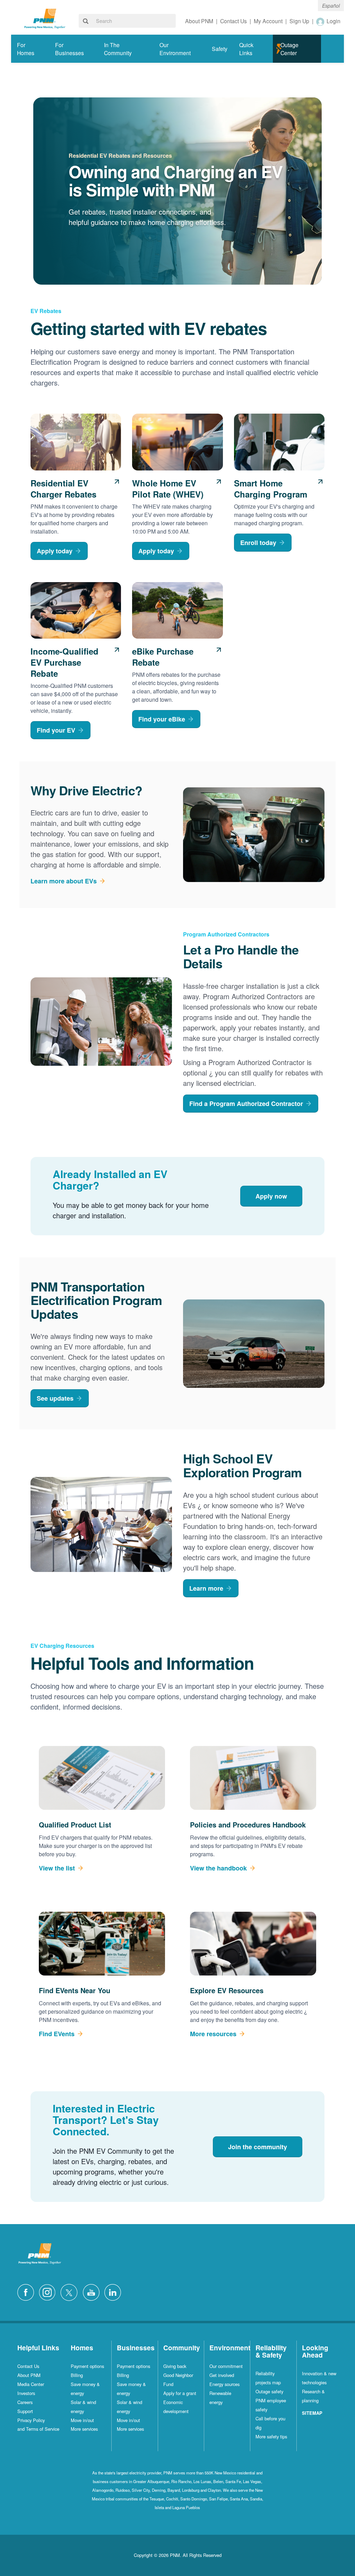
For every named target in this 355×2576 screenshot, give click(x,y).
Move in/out (82, 2420)
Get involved (222, 2375)
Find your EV (56, 730)
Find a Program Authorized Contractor (246, 1104)
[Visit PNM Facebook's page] (27, 2292)
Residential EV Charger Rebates (63, 489)
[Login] (321, 21)
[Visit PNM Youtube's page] (93, 2292)
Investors (26, 2393)
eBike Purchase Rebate (163, 657)
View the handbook (218, 1868)
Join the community (258, 2147)
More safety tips (271, 2436)
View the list (57, 1868)
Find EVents (57, 2034)
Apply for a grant (180, 2393)
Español (331, 6)
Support (25, 2411)
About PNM (29, 2375)
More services (84, 2429)
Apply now (271, 1196)
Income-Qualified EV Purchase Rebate (64, 662)
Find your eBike (162, 719)
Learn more (206, 1588)
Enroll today (258, 543)
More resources (213, 2034)
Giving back (175, 2366)
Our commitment (226, 2366)
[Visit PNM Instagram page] (49, 2292)
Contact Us (28, 2366)
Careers (25, 2402)
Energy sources (224, 2384)
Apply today (55, 551)
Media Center (31, 2384)
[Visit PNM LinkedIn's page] (114, 2292)
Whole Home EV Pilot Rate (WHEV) (168, 489)
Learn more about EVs (64, 881)
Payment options (87, 2366)
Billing (77, 2375)
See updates (55, 1398)
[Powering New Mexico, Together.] (45, 18)
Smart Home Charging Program (271, 489)
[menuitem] (30, 49)
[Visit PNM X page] (71, 2292)
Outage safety (269, 2391)
